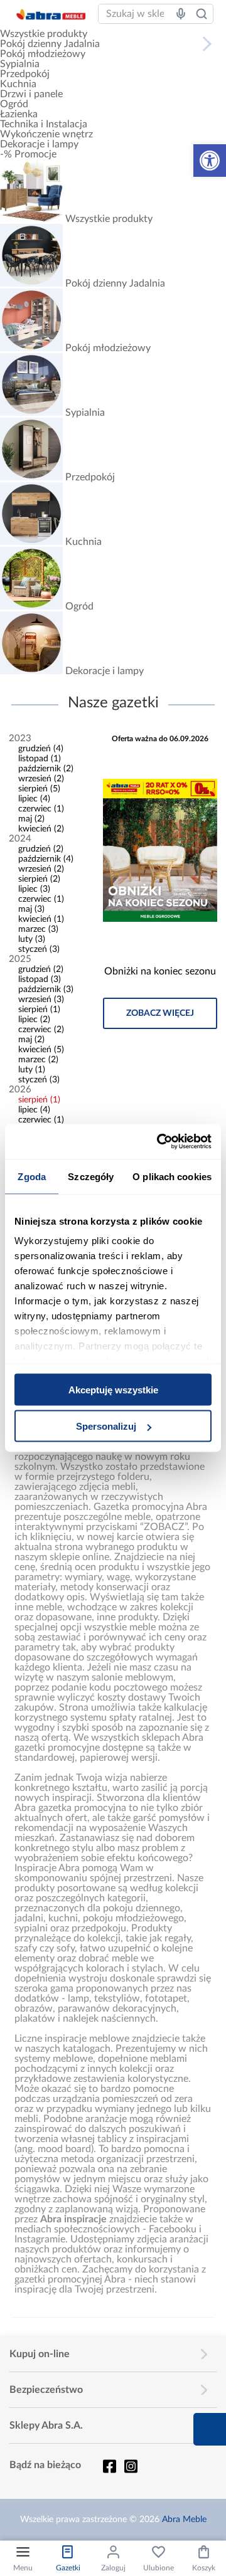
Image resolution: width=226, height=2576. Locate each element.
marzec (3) (38, 929)
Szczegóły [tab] (91, 1176)
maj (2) (31, 819)
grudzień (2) (41, 849)
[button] (210, 161)
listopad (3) (40, 979)
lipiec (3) (34, 889)
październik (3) (46, 990)
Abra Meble (184, 2520)
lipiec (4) (34, 799)
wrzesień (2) (41, 779)
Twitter (131, 2466)
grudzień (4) (41, 749)
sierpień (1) (39, 1010)
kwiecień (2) (41, 829)
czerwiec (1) (41, 809)
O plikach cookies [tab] (172, 1176)
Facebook (109, 2466)
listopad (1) (40, 759)
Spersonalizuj (106, 1426)
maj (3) (31, 909)
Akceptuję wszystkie (113, 1389)
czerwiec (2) (41, 1030)
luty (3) (32, 939)
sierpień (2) (39, 879)
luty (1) (32, 1070)
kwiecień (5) (41, 1050)
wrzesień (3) (41, 1000)
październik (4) (46, 859)
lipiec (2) (34, 1020)
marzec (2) (38, 1060)
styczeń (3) (39, 949)
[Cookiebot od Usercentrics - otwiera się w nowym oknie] (159, 1142)
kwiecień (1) (41, 919)
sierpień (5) (39, 789)
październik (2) (46, 769)
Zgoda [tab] (32, 1176)
